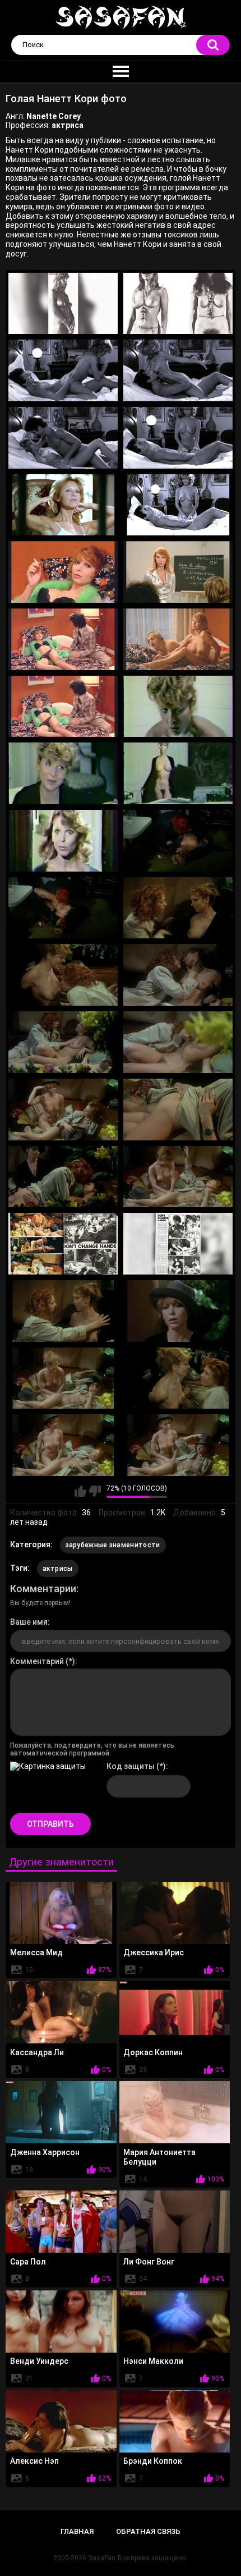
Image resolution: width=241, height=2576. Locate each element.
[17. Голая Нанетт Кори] (63, 841)
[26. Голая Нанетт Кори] (178, 1110)
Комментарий (37, 1661)
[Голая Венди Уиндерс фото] (61, 2321)
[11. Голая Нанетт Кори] (63, 639)
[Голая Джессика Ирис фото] (175, 1913)
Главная (77, 2531)
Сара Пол (28, 2262)
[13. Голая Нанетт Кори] (63, 707)
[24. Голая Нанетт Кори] (178, 1042)
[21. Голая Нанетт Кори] (63, 975)
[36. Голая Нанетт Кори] (178, 1445)
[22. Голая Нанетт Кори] (178, 975)
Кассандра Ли (37, 2052)
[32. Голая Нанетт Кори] (178, 1311)
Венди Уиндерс (39, 2361)
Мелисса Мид (36, 1952)
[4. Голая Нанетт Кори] (178, 370)
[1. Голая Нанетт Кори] (63, 304)
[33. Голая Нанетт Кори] (63, 1378)
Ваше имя (29, 1622)
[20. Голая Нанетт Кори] (178, 908)
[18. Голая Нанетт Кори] (178, 841)
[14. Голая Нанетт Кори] (178, 707)
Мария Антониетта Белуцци (159, 2157)
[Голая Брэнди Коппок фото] (175, 2421)
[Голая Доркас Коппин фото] (175, 2012)
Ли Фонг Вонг (149, 2262)
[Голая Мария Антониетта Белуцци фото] (175, 2112)
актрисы (58, 1569)
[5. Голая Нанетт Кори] (63, 438)
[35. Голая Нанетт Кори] (63, 1445)
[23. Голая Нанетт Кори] (63, 1042)
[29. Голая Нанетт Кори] (63, 1244)
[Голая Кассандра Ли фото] (61, 2012)
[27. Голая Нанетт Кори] (63, 1177)
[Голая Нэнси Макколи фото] (175, 2321)
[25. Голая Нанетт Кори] (63, 1110)
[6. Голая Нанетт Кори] (178, 438)
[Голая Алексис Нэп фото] (61, 2421)
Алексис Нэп (34, 2461)
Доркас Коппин (153, 2052)
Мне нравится (80, 1491)
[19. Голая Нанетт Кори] (63, 908)
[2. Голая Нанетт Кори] (178, 304)
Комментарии (43, 1589)
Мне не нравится (95, 1491)
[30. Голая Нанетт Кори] (178, 1244)
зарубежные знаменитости (113, 1545)
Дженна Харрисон (45, 2152)
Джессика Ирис (154, 1952)
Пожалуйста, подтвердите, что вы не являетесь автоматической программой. (92, 1749)
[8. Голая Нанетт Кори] (178, 505)
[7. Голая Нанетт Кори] (63, 505)
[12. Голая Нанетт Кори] (178, 639)
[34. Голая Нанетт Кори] (178, 1378)
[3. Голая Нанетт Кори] (63, 370)
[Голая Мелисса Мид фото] (61, 1913)
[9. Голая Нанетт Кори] (63, 572)
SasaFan (102, 2558)
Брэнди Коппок (153, 2461)
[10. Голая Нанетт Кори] (178, 572)
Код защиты (131, 1766)
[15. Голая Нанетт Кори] (63, 773)
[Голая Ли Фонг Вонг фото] (175, 2222)
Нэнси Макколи (153, 2361)
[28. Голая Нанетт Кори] (178, 1177)
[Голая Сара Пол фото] (61, 2222)
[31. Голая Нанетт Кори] (63, 1311)
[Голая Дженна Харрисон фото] (61, 2112)
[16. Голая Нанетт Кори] (178, 773)
